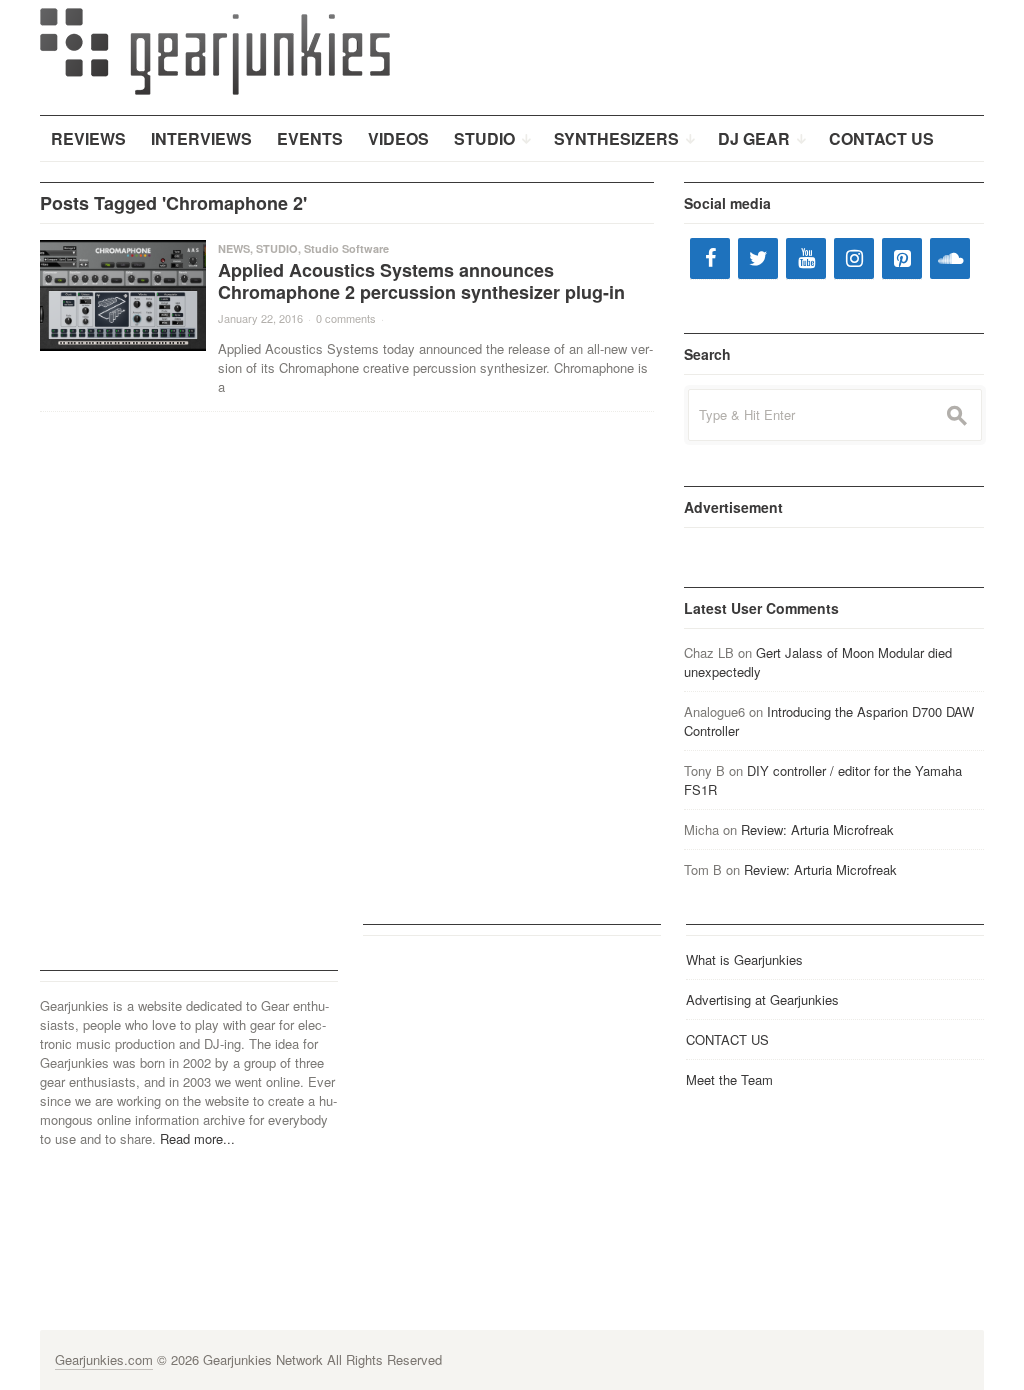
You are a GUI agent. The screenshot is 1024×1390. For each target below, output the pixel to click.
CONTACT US (727, 1039)
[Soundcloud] (950, 258)
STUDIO (277, 248)
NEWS (234, 248)
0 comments (346, 318)
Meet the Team (729, 1079)
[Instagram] (854, 258)
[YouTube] (806, 258)
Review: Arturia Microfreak (817, 829)
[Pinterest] (902, 258)
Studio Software (346, 248)
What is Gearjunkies (744, 959)
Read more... (197, 1138)
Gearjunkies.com (104, 1359)
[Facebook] (710, 258)
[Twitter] (758, 258)
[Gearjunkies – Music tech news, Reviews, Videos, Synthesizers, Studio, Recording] (215, 50)
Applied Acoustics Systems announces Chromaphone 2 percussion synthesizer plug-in (421, 281)
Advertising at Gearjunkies (762, 999)
